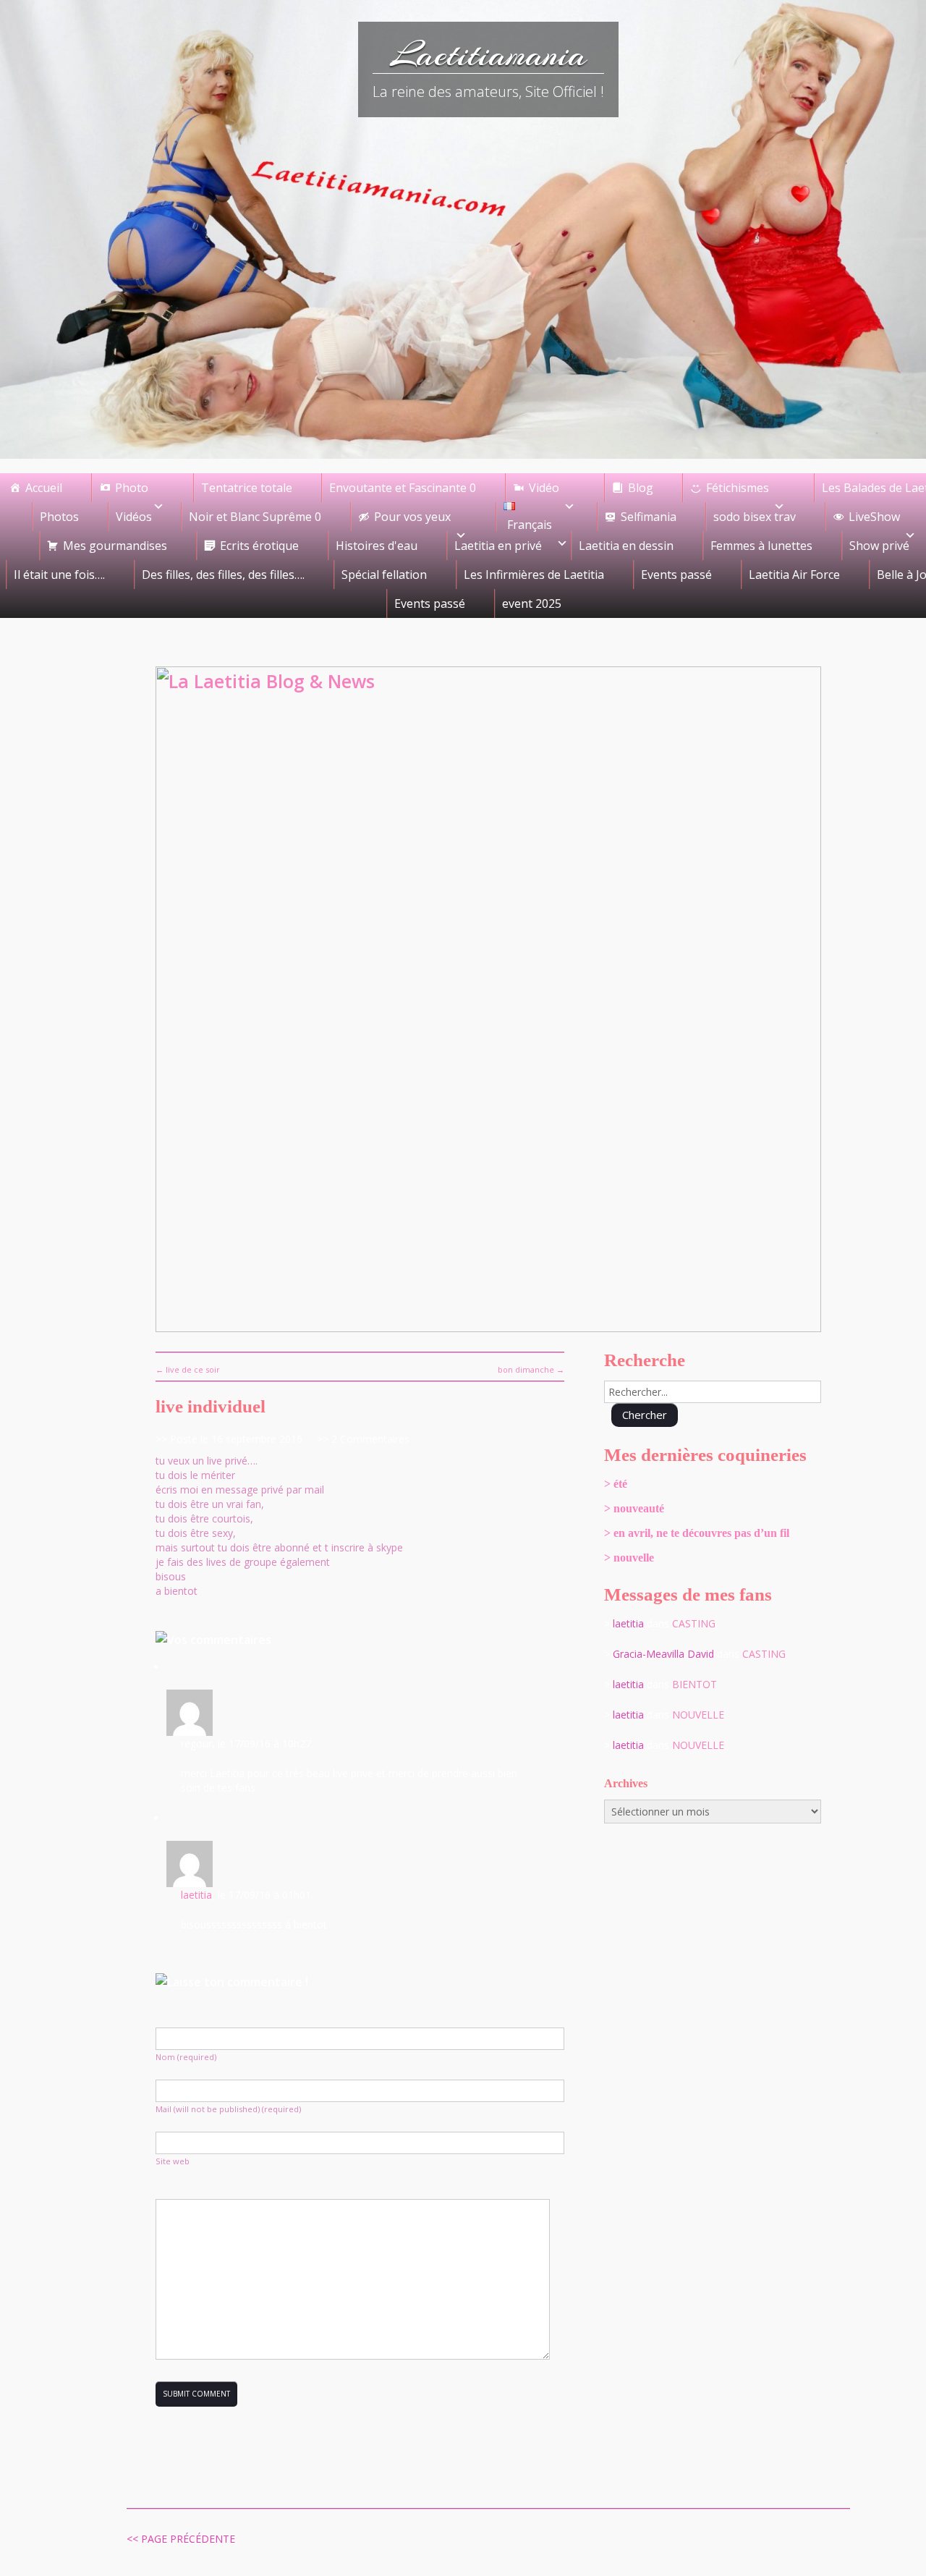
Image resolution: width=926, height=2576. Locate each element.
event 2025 (532, 603)
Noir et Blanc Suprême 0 (255, 517)
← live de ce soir (188, 1369)
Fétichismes (738, 488)
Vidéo (544, 488)
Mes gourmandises (115, 546)
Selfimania (649, 517)
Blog (641, 488)
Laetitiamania (489, 54)
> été (616, 1484)
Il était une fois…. (59, 575)
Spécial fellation (384, 575)
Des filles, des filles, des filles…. (223, 575)
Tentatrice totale (247, 488)
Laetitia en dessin (626, 546)
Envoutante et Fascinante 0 (403, 488)
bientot (694, 1684)
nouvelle (698, 1715)
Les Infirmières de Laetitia (534, 575)
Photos (59, 517)
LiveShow (874, 517)
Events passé (676, 575)
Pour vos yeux (412, 517)
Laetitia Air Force (794, 575)
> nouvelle (629, 1558)
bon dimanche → (531, 1369)
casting (694, 1623)
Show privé (879, 546)
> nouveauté (634, 1508)
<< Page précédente (181, 2539)
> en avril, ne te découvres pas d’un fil (697, 1533)
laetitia (196, 1895)
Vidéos (134, 517)
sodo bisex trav (755, 517)
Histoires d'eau (377, 546)
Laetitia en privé (498, 546)
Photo (132, 488)
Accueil (44, 488)
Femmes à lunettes (761, 546)
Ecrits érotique (259, 546)
